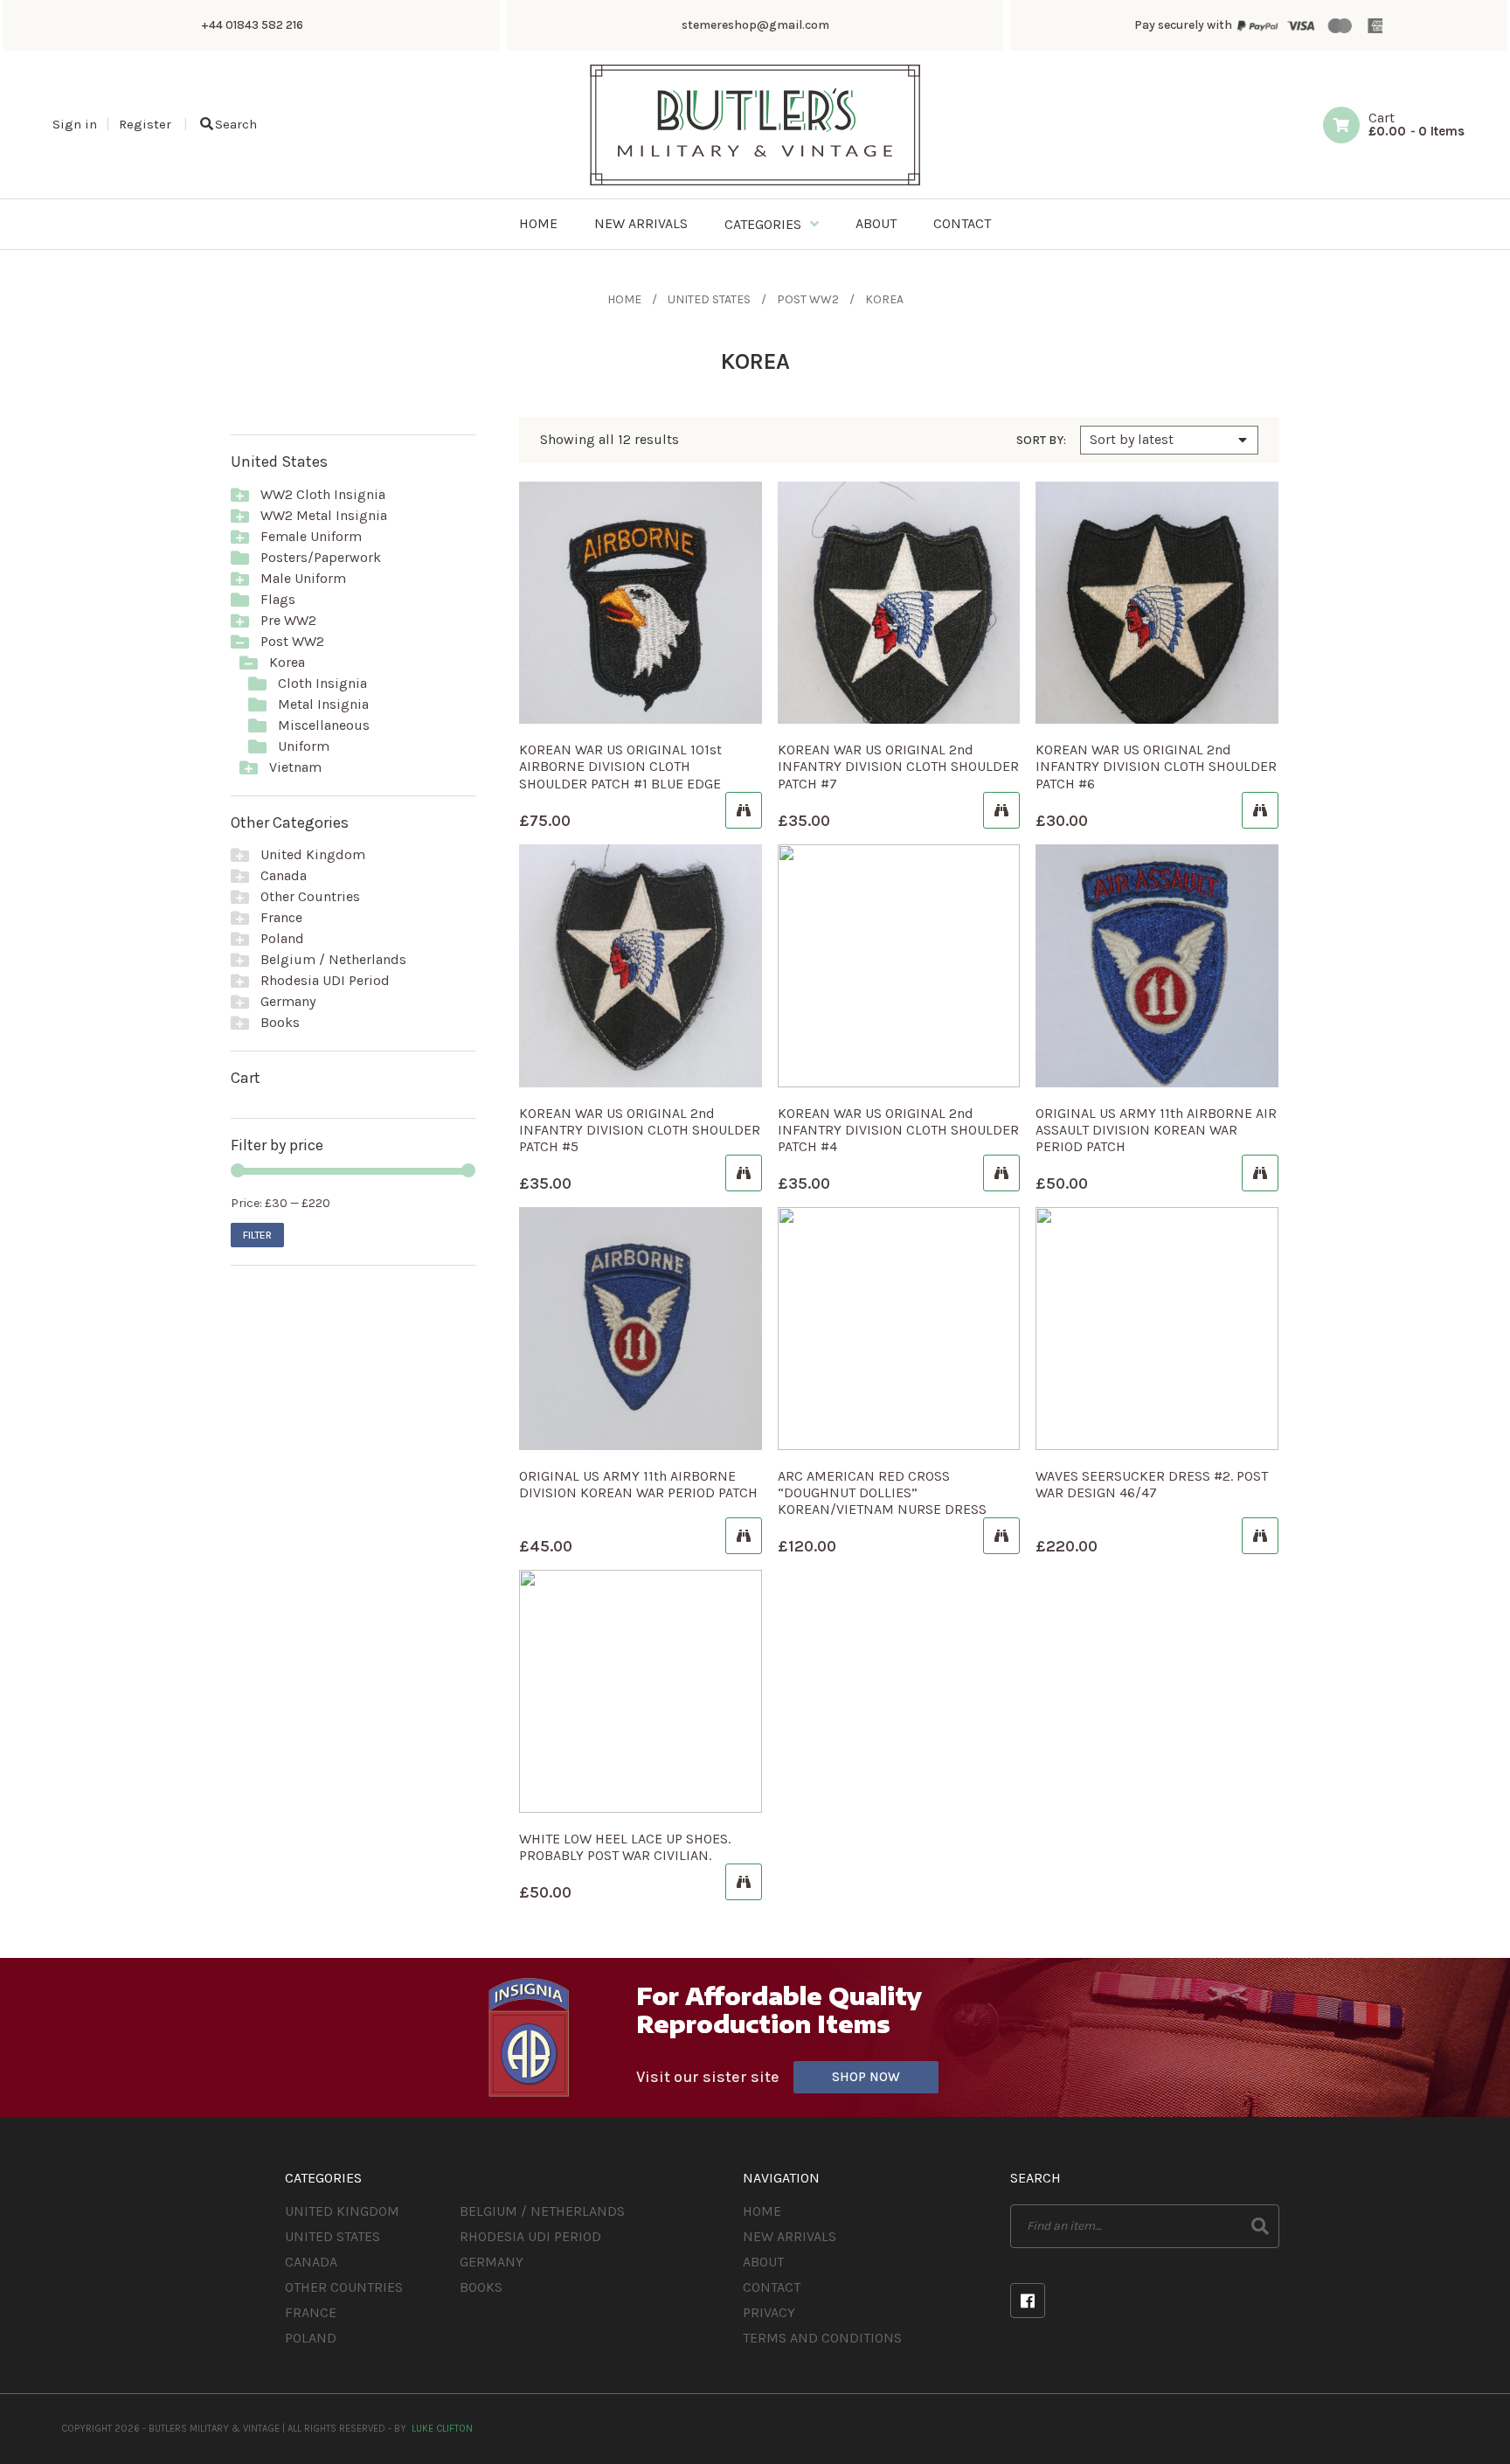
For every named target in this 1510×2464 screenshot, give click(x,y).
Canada (284, 875)
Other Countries (310, 896)
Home (624, 299)
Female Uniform (311, 536)
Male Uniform (303, 578)
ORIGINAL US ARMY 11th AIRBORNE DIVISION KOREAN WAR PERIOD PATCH (638, 1484)
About (763, 2262)
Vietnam (295, 767)
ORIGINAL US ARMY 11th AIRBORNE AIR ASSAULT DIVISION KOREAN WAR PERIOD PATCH (1156, 1130)
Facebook (1028, 2301)
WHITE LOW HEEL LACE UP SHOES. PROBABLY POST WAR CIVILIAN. (625, 1847)
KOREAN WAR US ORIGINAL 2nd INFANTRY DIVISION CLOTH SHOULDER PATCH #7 (898, 766)
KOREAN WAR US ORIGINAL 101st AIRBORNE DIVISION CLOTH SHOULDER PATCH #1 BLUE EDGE (620, 766)
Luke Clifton (442, 2429)
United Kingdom (313, 854)
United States (709, 299)
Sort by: (1041, 441)
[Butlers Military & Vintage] (755, 184)
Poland (282, 938)
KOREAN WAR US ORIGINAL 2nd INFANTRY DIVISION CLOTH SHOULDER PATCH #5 (640, 1130)
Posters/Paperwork (321, 557)
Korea (287, 662)
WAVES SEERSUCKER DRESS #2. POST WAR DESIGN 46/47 (1152, 1484)
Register (145, 124)
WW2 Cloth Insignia (323, 494)
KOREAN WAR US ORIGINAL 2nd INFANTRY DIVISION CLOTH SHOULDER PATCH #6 (1156, 766)
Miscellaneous (324, 725)
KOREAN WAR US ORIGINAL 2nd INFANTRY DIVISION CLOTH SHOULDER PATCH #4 (898, 1130)
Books (280, 1022)
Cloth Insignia (322, 683)
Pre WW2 (288, 620)
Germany (288, 1001)
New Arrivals (790, 2236)
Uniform (304, 746)
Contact (772, 2287)
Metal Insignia (323, 704)
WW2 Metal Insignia (324, 515)
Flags (278, 599)
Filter (257, 1235)
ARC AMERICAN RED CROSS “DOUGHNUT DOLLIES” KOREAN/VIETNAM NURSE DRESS (882, 1492)
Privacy (769, 2312)
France (281, 917)
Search (236, 124)
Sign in (75, 124)
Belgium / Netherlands (333, 959)
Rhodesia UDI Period (325, 980)
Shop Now (866, 2077)
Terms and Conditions (822, 2338)
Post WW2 (808, 299)
